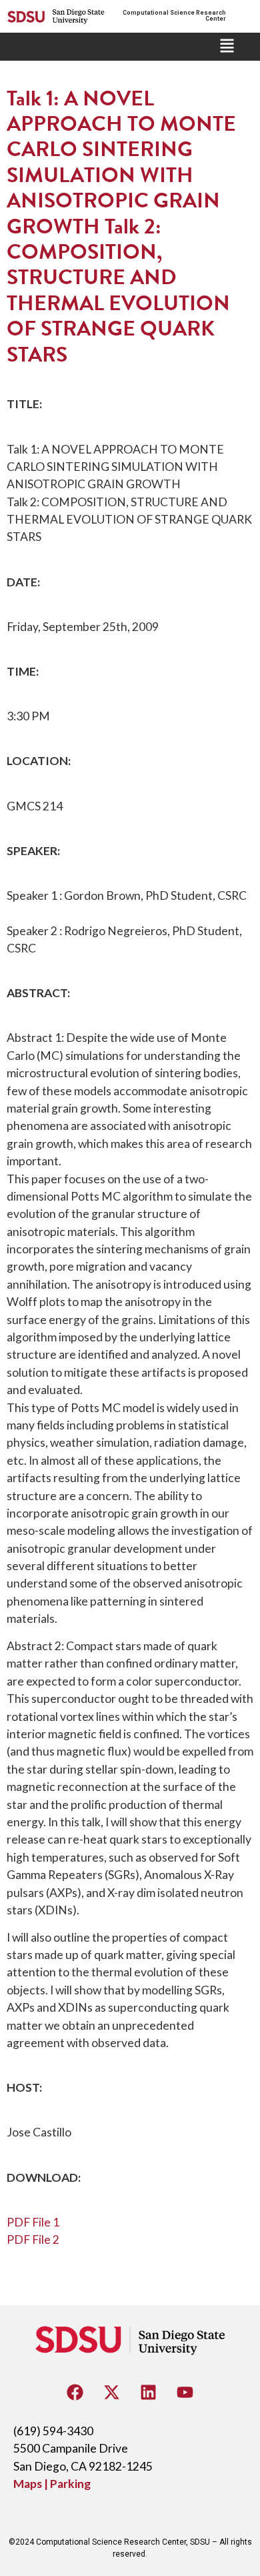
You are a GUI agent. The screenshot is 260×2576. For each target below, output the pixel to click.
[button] (227, 47)
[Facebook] (75, 2393)
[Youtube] (185, 2393)
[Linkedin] (149, 2393)
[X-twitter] (112, 2393)
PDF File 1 (33, 2222)
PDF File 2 (33, 2239)
